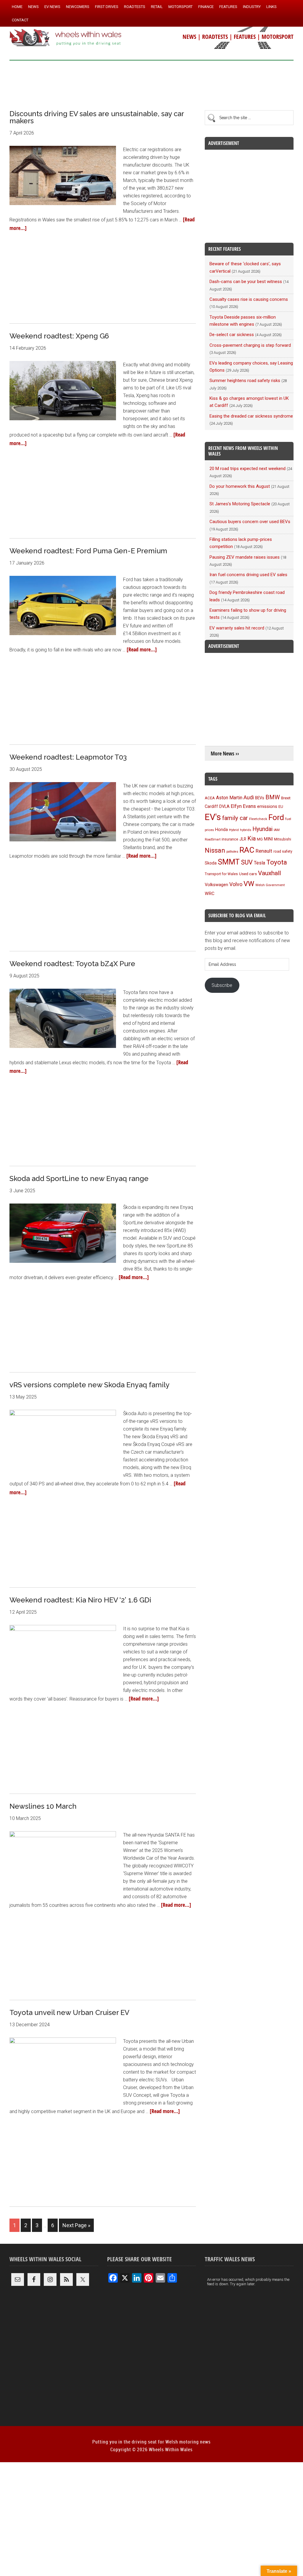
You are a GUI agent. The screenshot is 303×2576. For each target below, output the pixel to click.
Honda (221, 830)
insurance (230, 839)
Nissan (215, 850)
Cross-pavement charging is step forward (250, 345)
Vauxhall (269, 873)
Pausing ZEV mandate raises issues (245, 557)
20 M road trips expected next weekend (248, 469)
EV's (213, 817)
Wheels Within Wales (66, 38)
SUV (247, 862)
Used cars (248, 874)
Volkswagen (216, 885)
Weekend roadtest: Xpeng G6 (59, 336)
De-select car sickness (232, 335)
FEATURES (245, 37)
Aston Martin (229, 798)
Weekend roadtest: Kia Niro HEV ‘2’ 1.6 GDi (80, 1600)
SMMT (229, 862)
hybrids (246, 830)
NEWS (189, 37)
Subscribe (222, 985)
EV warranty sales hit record (237, 628)
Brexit (286, 798)
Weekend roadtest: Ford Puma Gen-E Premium (88, 551)
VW (249, 884)
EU (281, 807)
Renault (264, 851)
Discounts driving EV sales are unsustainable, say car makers (97, 117)
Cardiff (211, 807)
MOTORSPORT (278, 37)
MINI (268, 839)
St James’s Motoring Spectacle (240, 504)
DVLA (224, 807)
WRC (210, 894)
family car (235, 818)
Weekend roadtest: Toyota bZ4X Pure (72, 964)
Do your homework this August (240, 486)
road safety (283, 851)
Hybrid (234, 830)
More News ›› (225, 754)
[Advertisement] (151, 83)
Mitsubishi (283, 839)
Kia (252, 838)
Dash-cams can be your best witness (246, 282)
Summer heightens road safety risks (245, 381)
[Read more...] (142, 649)
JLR (243, 839)
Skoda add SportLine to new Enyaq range (79, 1178)
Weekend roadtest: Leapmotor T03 (68, 757)
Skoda (211, 863)
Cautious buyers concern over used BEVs (250, 522)
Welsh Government (270, 885)
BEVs (260, 798)
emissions (267, 806)
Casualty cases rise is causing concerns (249, 299)
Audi (249, 797)
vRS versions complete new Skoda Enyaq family (90, 1385)
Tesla (260, 863)
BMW (273, 797)
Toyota (277, 862)
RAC (247, 850)
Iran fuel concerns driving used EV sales (248, 575)
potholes (232, 852)
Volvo (236, 884)
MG (260, 839)
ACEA (210, 798)
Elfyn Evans (243, 806)
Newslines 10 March (43, 1806)
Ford (276, 817)
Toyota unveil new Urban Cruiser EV (69, 2012)
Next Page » (76, 2225)
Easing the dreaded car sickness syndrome (251, 416)
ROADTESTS (215, 37)
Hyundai (262, 829)
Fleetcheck (258, 819)
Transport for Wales (221, 874)
